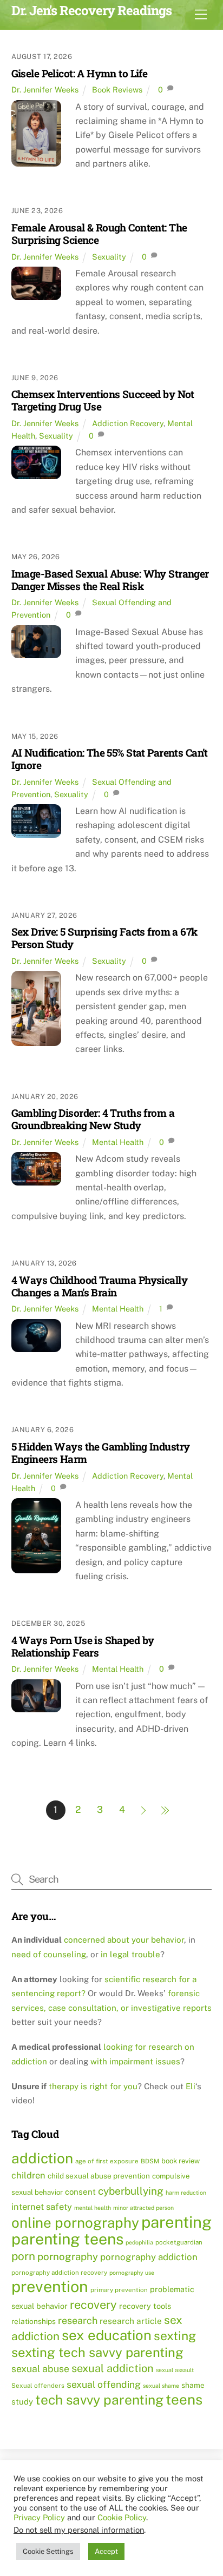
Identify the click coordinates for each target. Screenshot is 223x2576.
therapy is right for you (93, 2086)
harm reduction (186, 2193)
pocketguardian (179, 2242)
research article (131, 2321)
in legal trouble (130, 1954)
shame (193, 2385)
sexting (175, 2336)
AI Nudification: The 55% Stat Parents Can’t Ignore (110, 759)
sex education (107, 2335)
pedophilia (139, 2242)
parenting (176, 2222)
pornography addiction (149, 2257)
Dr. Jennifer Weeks (45, 90)
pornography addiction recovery (59, 2273)
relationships (34, 2321)
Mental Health (118, 1142)
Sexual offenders (38, 2386)
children (28, 2175)
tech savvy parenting (99, 2400)
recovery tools (145, 2306)
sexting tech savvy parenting (97, 2352)
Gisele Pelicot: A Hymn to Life (80, 73)
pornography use (132, 2273)
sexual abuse (40, 2369)
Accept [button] (106, 2551)
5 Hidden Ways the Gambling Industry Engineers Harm (101, 1453)
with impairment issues (135, 2061)
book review (181, 2161)
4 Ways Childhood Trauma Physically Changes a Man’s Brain (99, 1286)
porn (23, 2256)
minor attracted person (143, 2208)
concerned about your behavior (124, 1940)
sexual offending (104, 2384)
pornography (68, 2256)
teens (184, 2399)
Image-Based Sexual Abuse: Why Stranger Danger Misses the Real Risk (110, 580)
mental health (93, 2208)
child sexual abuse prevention (99, 2176)
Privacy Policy (39, 2517)
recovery (93, 2305)
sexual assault (175, 2370)
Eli (191, 2086)
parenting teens (67, 2239)
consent (80, 2192)
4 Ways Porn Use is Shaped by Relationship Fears (83, 1646)
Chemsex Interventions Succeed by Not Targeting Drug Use (103, 400)
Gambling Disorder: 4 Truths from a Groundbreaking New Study (93, 1119)
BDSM (150, 2161)
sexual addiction (113, 2368)
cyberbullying (131, 2191)
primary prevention (119, 2290)
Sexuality (109, 257)
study (22, 2402)
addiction (42, 2158)
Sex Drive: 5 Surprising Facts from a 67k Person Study (104, 938)
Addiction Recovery (128, 423)
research (78, 2320)
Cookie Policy (122, 2517)
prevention (50, 2286)
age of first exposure (107, 2161)
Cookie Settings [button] (48, 2551)
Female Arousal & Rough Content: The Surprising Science (99, 234)
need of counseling (49, 1954)
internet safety (42, 2207)
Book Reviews (117, 90)
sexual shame (161, 2386)
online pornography (75, 2223)
